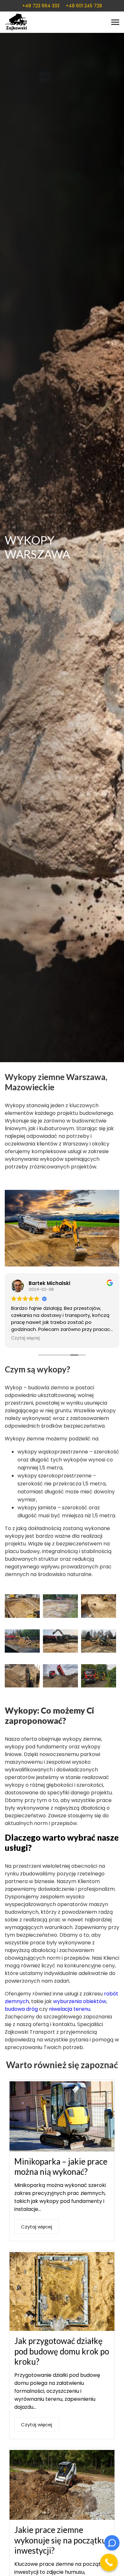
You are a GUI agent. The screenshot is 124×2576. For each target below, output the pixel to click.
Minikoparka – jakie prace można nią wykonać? (61, 2167)
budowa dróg (21, 2009)
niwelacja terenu (70, 2009)
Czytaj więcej (37, 2227)
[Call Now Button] (109, 2562)
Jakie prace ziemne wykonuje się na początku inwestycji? (60, 2540)
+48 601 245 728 (84, 6)
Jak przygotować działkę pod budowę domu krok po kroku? (62, 2351)
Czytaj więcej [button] (25, 1338)
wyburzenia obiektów (80, 2001)
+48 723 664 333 (41, 6)
